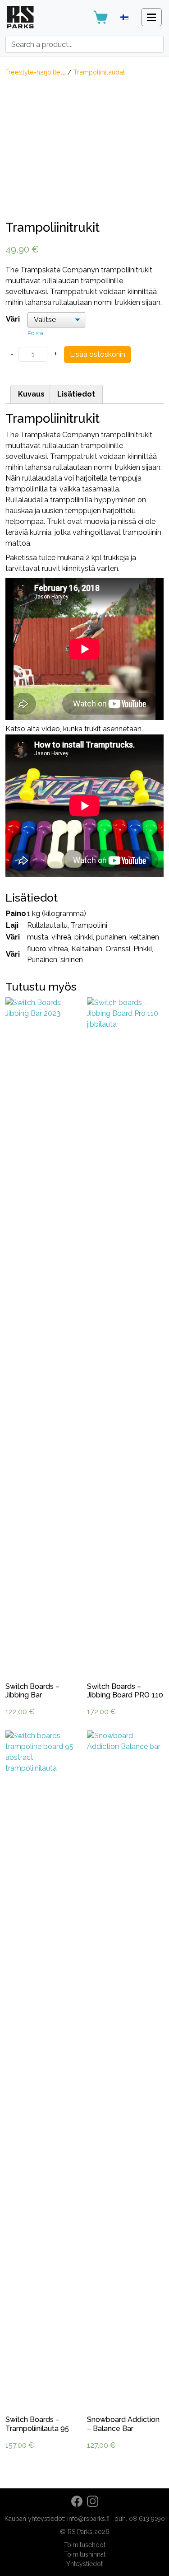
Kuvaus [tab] (31, 394)
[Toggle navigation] (151, 17)
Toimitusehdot (85, 2545)
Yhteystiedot (84, 2564)
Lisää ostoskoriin (98, 354)
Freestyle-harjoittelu (36, 72)
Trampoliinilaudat (99, 72)
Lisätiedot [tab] (76, 394)
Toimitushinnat (85, 2554)
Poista (35, 333)
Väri (13, 319)
